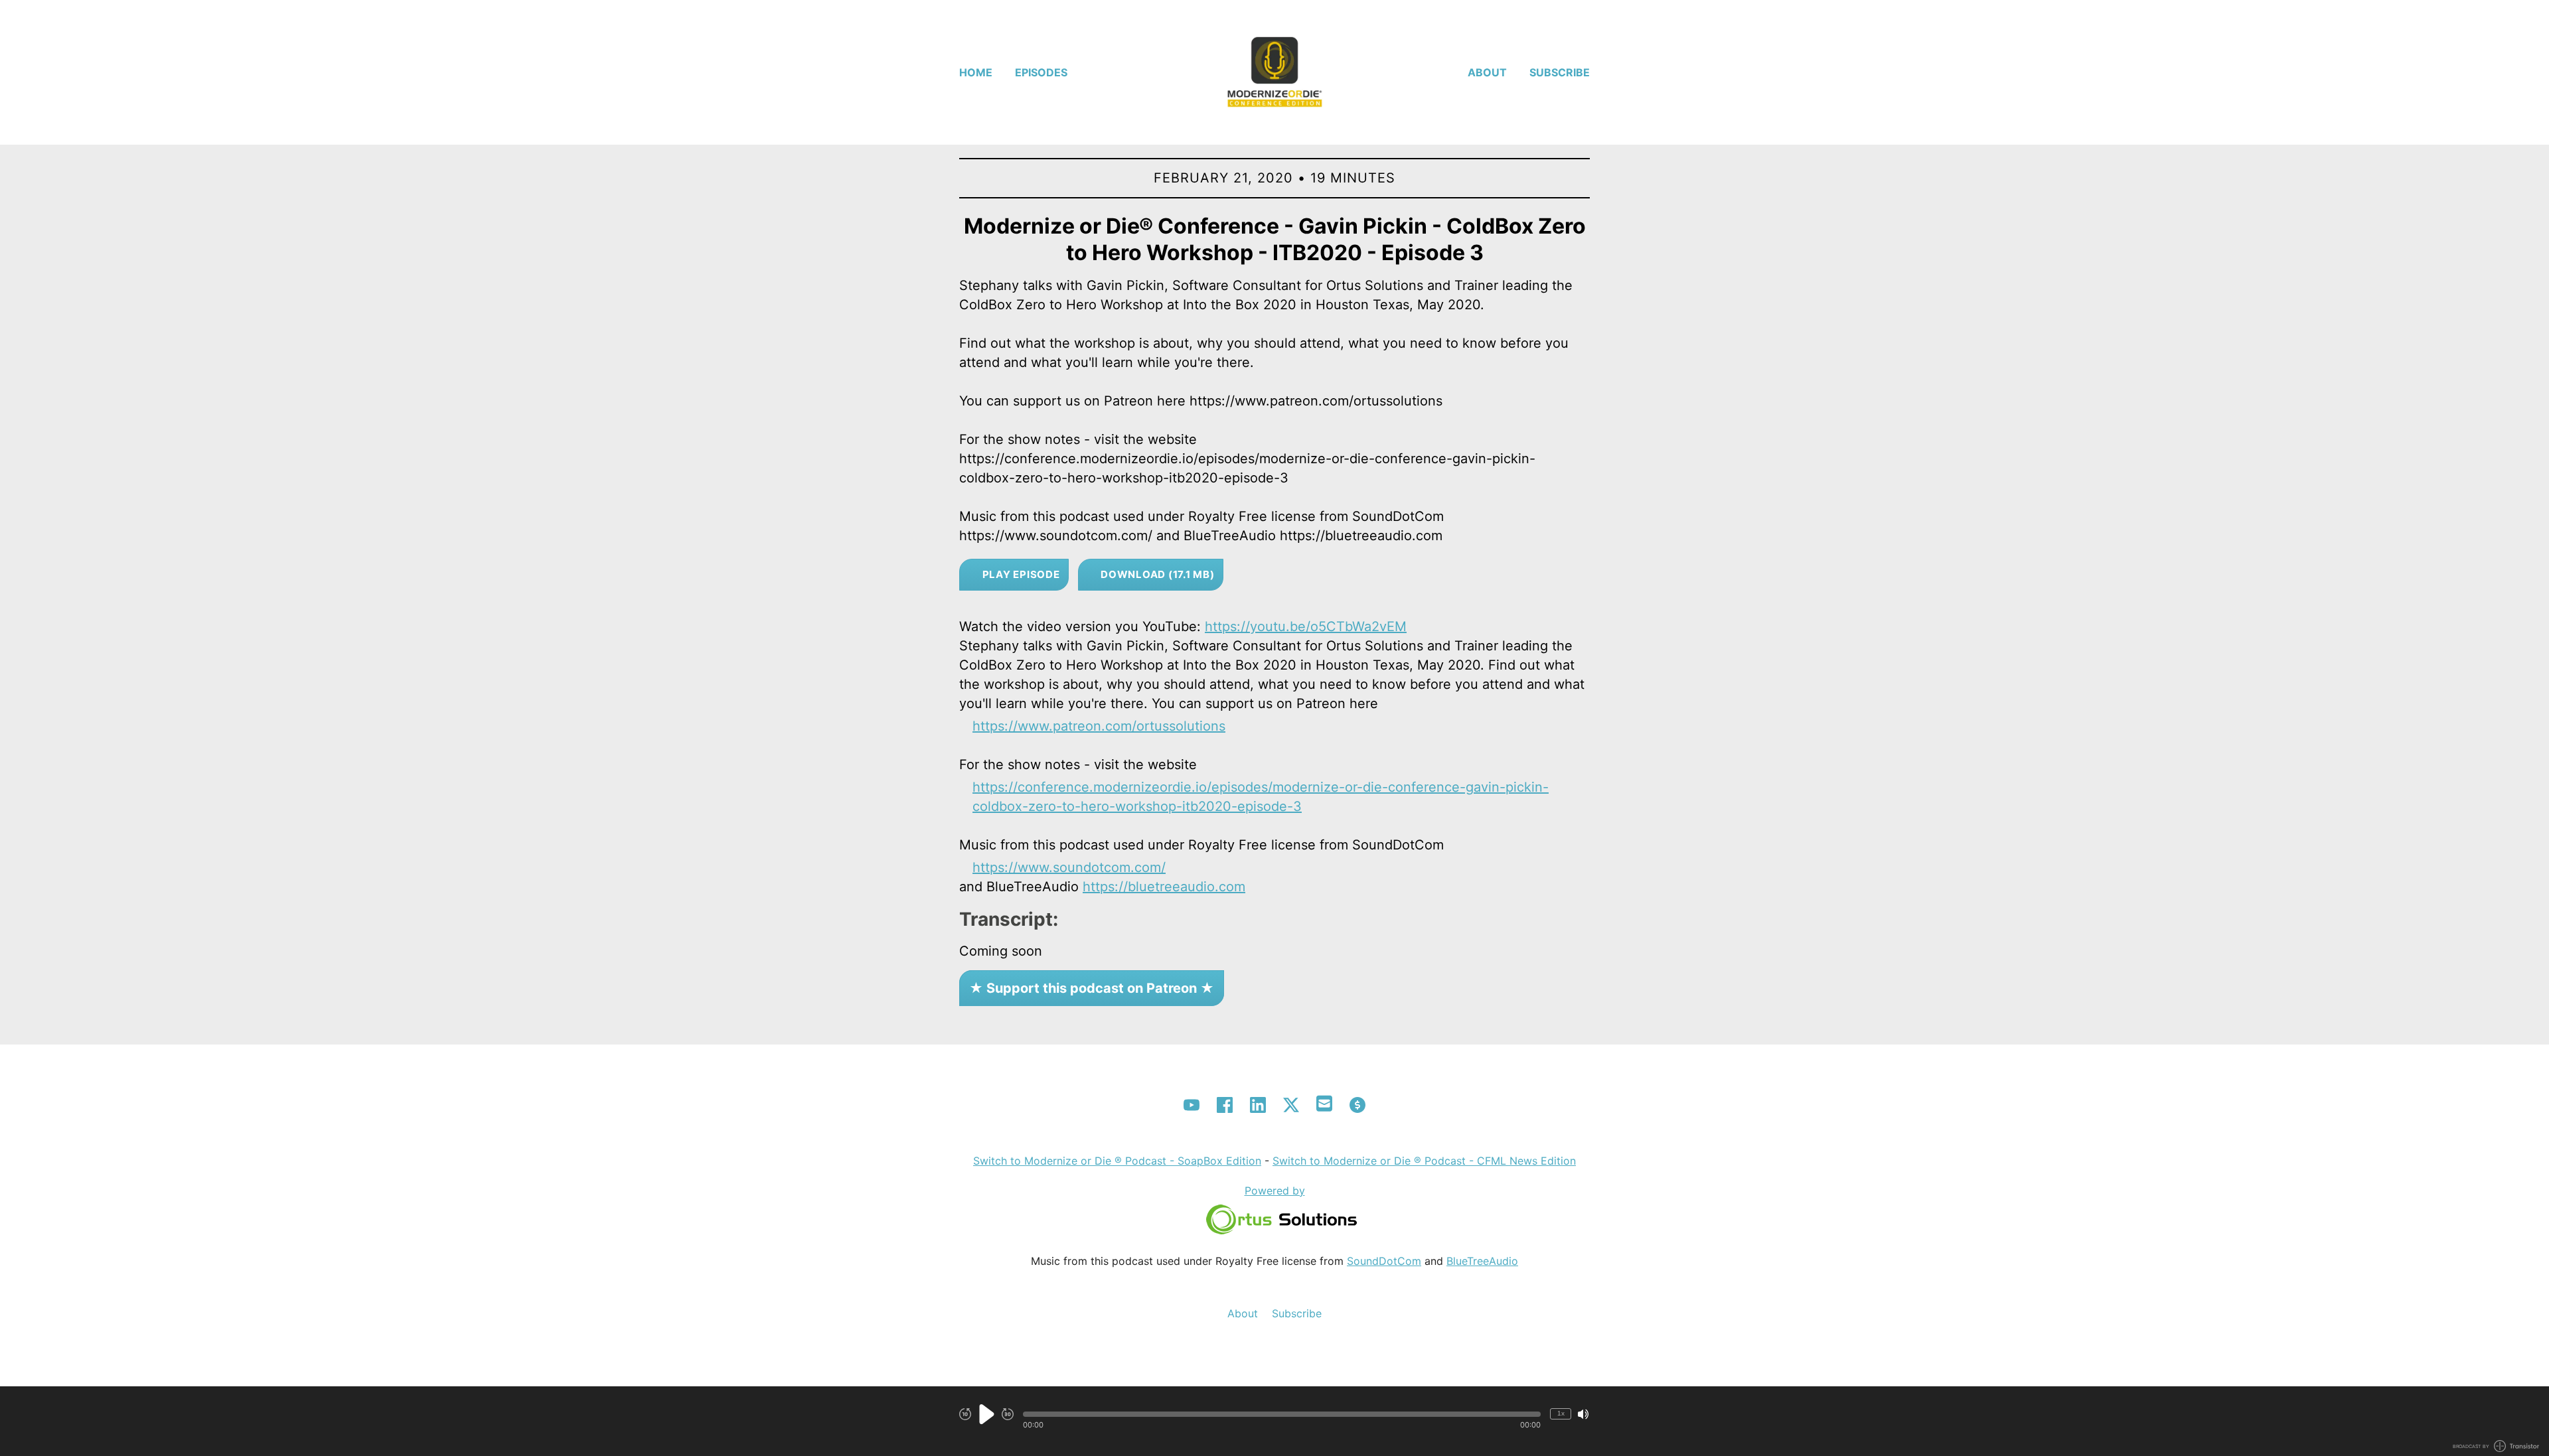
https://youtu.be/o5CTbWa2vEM (1306, 626)
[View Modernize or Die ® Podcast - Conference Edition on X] (1291, 1105)
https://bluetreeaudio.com (1164, 887)
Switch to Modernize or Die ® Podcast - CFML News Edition (1424, 1161)
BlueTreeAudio (1482, 1261)
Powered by (1275, 1191)
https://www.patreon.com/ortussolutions (1099, 726)
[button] (1282, 1414)
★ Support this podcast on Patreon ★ (1092, 988)
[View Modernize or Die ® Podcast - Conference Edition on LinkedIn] (1258, 1105)
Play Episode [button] (1020, 574)
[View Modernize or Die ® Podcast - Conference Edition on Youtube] (1192, 1105)
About (1487, 72)
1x (1561, 1413)
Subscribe (1560, 72)
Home (976, 72)
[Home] (1274, 72)
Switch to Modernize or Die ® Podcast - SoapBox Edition (1117, 1161)
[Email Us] (1324, 1102)
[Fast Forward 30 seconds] (1008, 1414)
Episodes (1041, 72)
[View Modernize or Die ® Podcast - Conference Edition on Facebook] (1225, 1105)
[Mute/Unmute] (1583, 1414)
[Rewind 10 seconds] (965, 1414)
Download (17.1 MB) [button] (1156, 574)
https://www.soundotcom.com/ (1069, 867)
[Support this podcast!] (1357, 1105)
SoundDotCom (1384, 1261)
